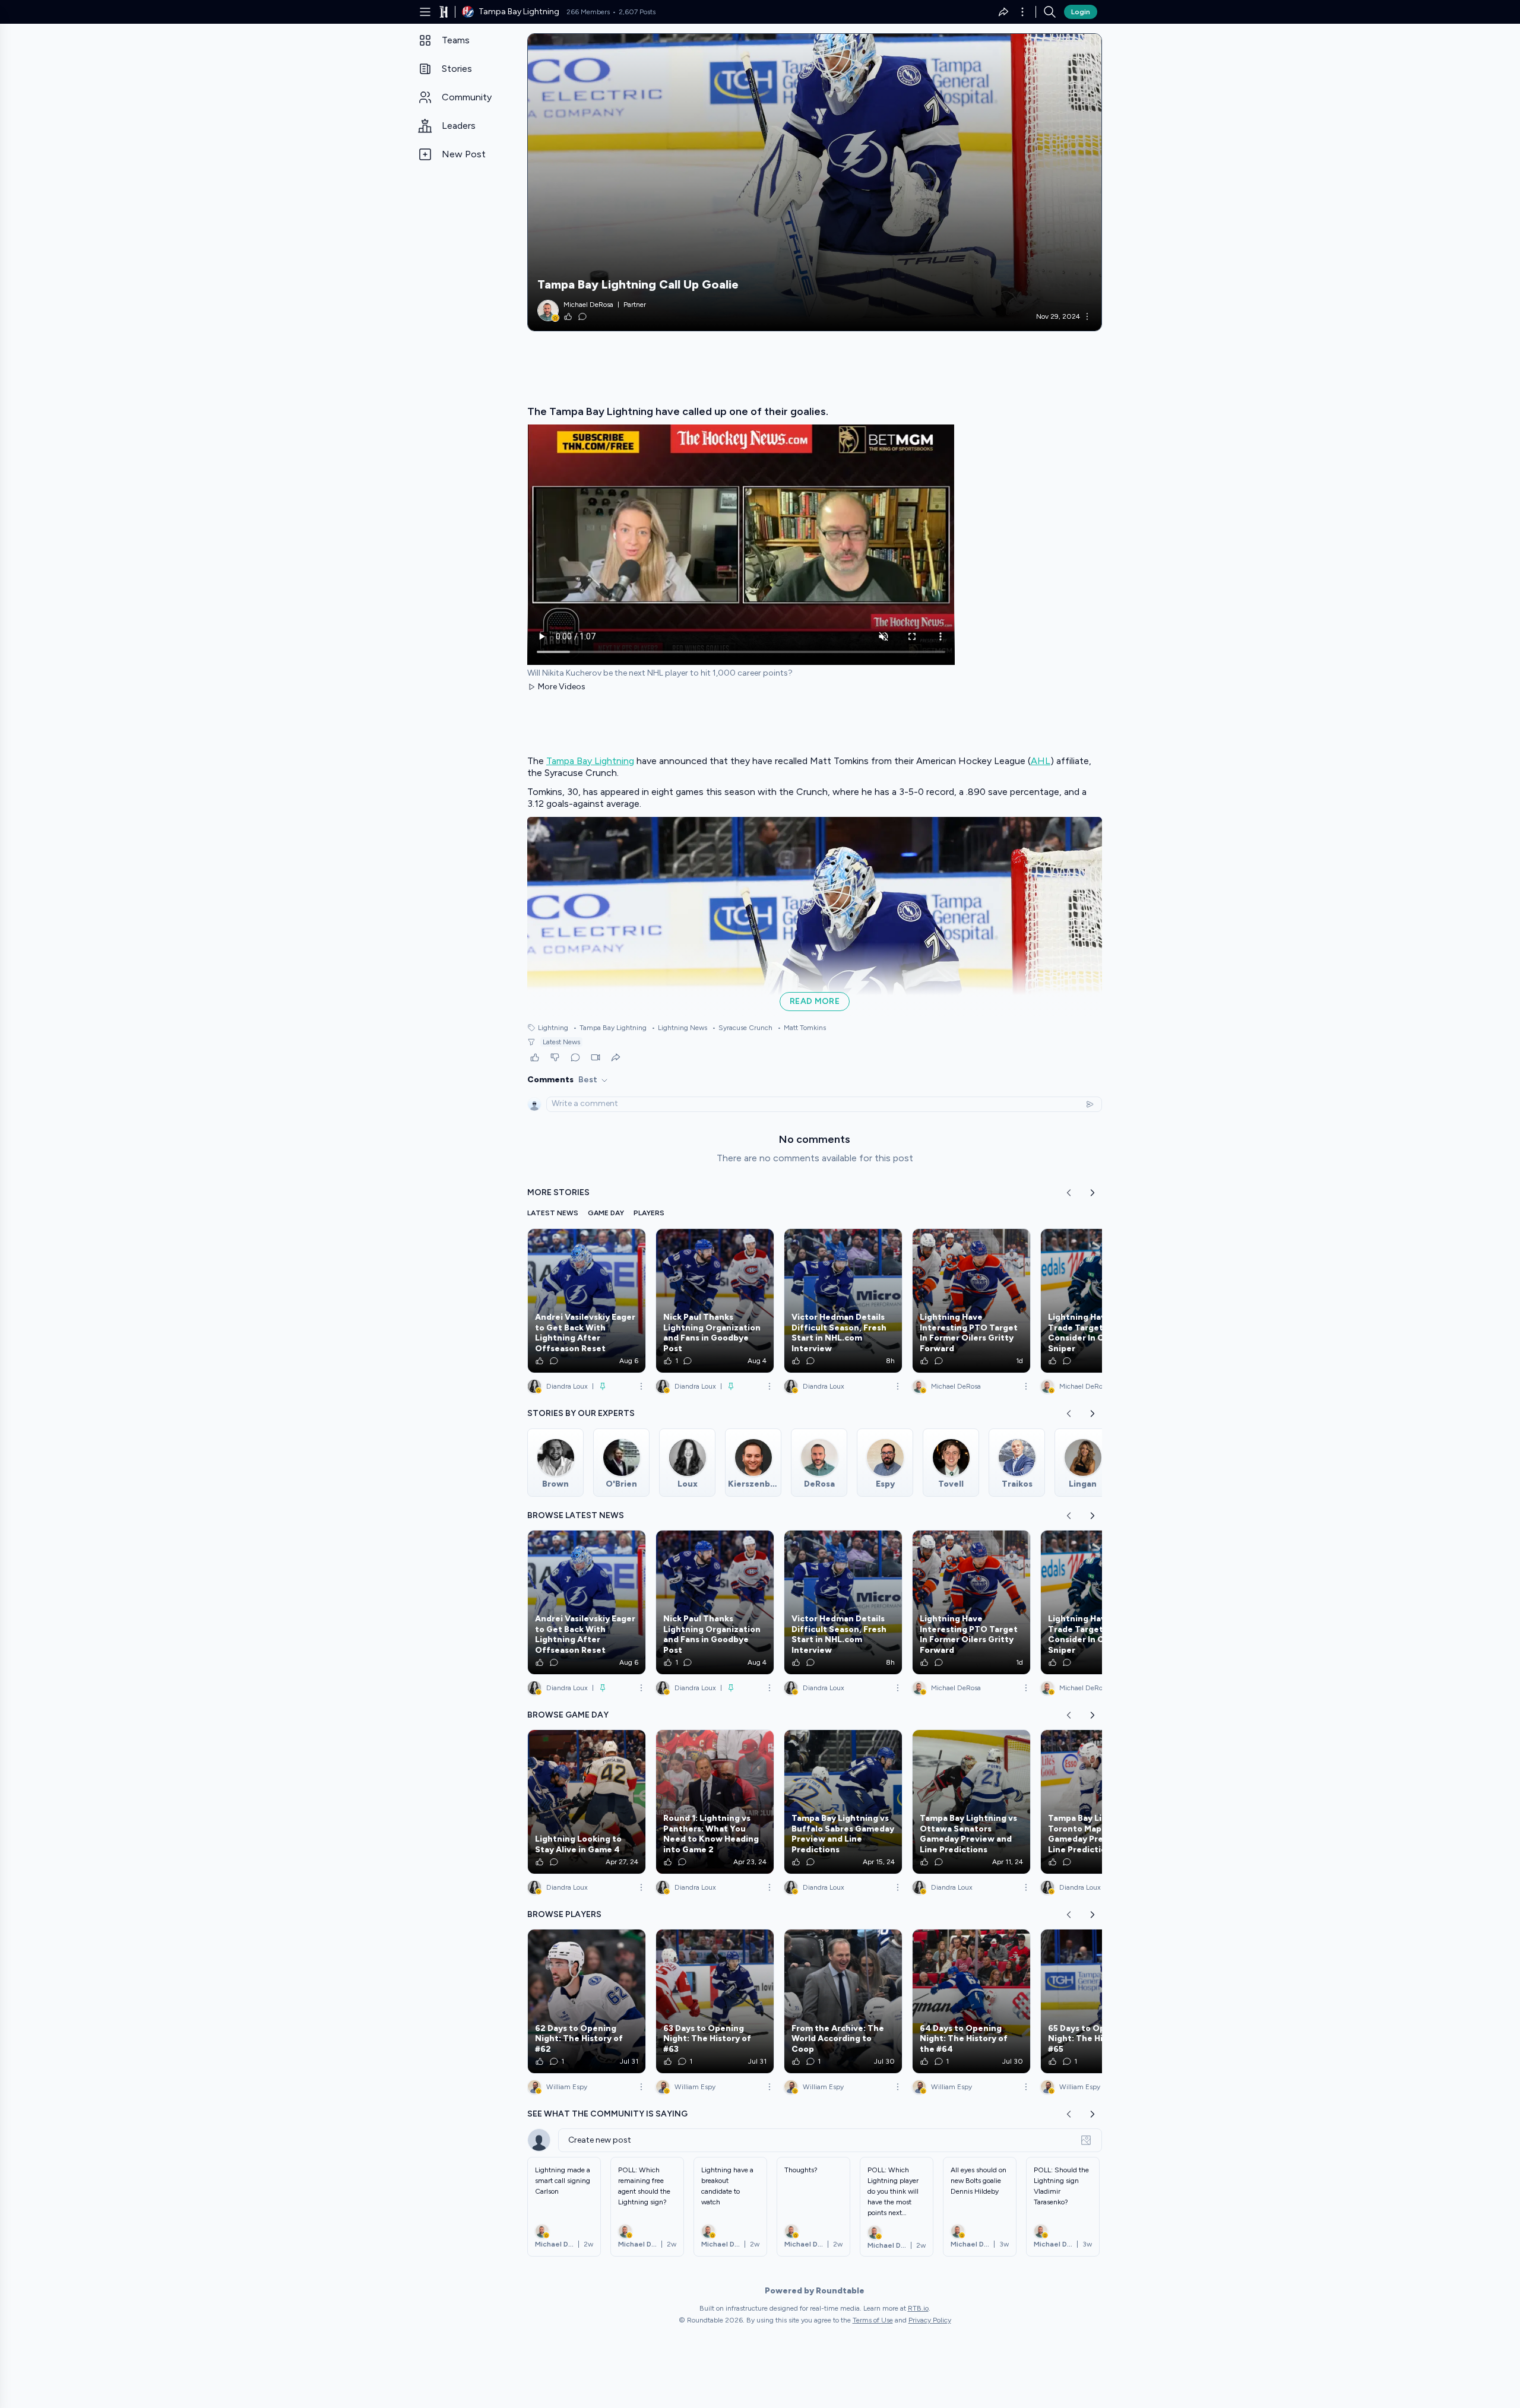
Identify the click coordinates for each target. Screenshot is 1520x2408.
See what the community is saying (607, 2114)
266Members (588, 12)
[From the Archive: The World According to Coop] (843, 2001)
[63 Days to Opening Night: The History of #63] (715, 2001)
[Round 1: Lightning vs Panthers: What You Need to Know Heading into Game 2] (715, 1802)
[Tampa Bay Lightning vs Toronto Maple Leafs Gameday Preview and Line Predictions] (1100, 1802)
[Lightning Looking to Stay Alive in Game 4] (587, 1802)
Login (1081, 12)
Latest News (561, 1042)
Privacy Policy (930, 2320)
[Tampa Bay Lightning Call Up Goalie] (815, 182)
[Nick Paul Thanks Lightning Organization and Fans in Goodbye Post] (715, 1301)
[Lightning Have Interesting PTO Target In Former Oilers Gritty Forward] (971, 1301)
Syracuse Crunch (742, 1028)
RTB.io (918, 2308)
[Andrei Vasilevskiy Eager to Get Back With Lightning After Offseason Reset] (587, 1301)
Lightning (553, 1028)
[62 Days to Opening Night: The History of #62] (587, 2001)
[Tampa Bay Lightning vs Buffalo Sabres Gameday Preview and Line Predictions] (843, 1802)
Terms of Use (873, 2320)
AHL (1041, 761)
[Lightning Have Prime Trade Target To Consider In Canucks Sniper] (1100, 1301)
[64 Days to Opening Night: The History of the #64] (971, 2001)
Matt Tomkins (802, 1028)
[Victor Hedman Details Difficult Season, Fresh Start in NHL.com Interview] (843, 1301)
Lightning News (679, 1028)
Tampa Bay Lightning (590, 761)
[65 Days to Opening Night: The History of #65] (1100, 2001)
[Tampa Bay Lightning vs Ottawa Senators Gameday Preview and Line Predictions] (971, 1802)
